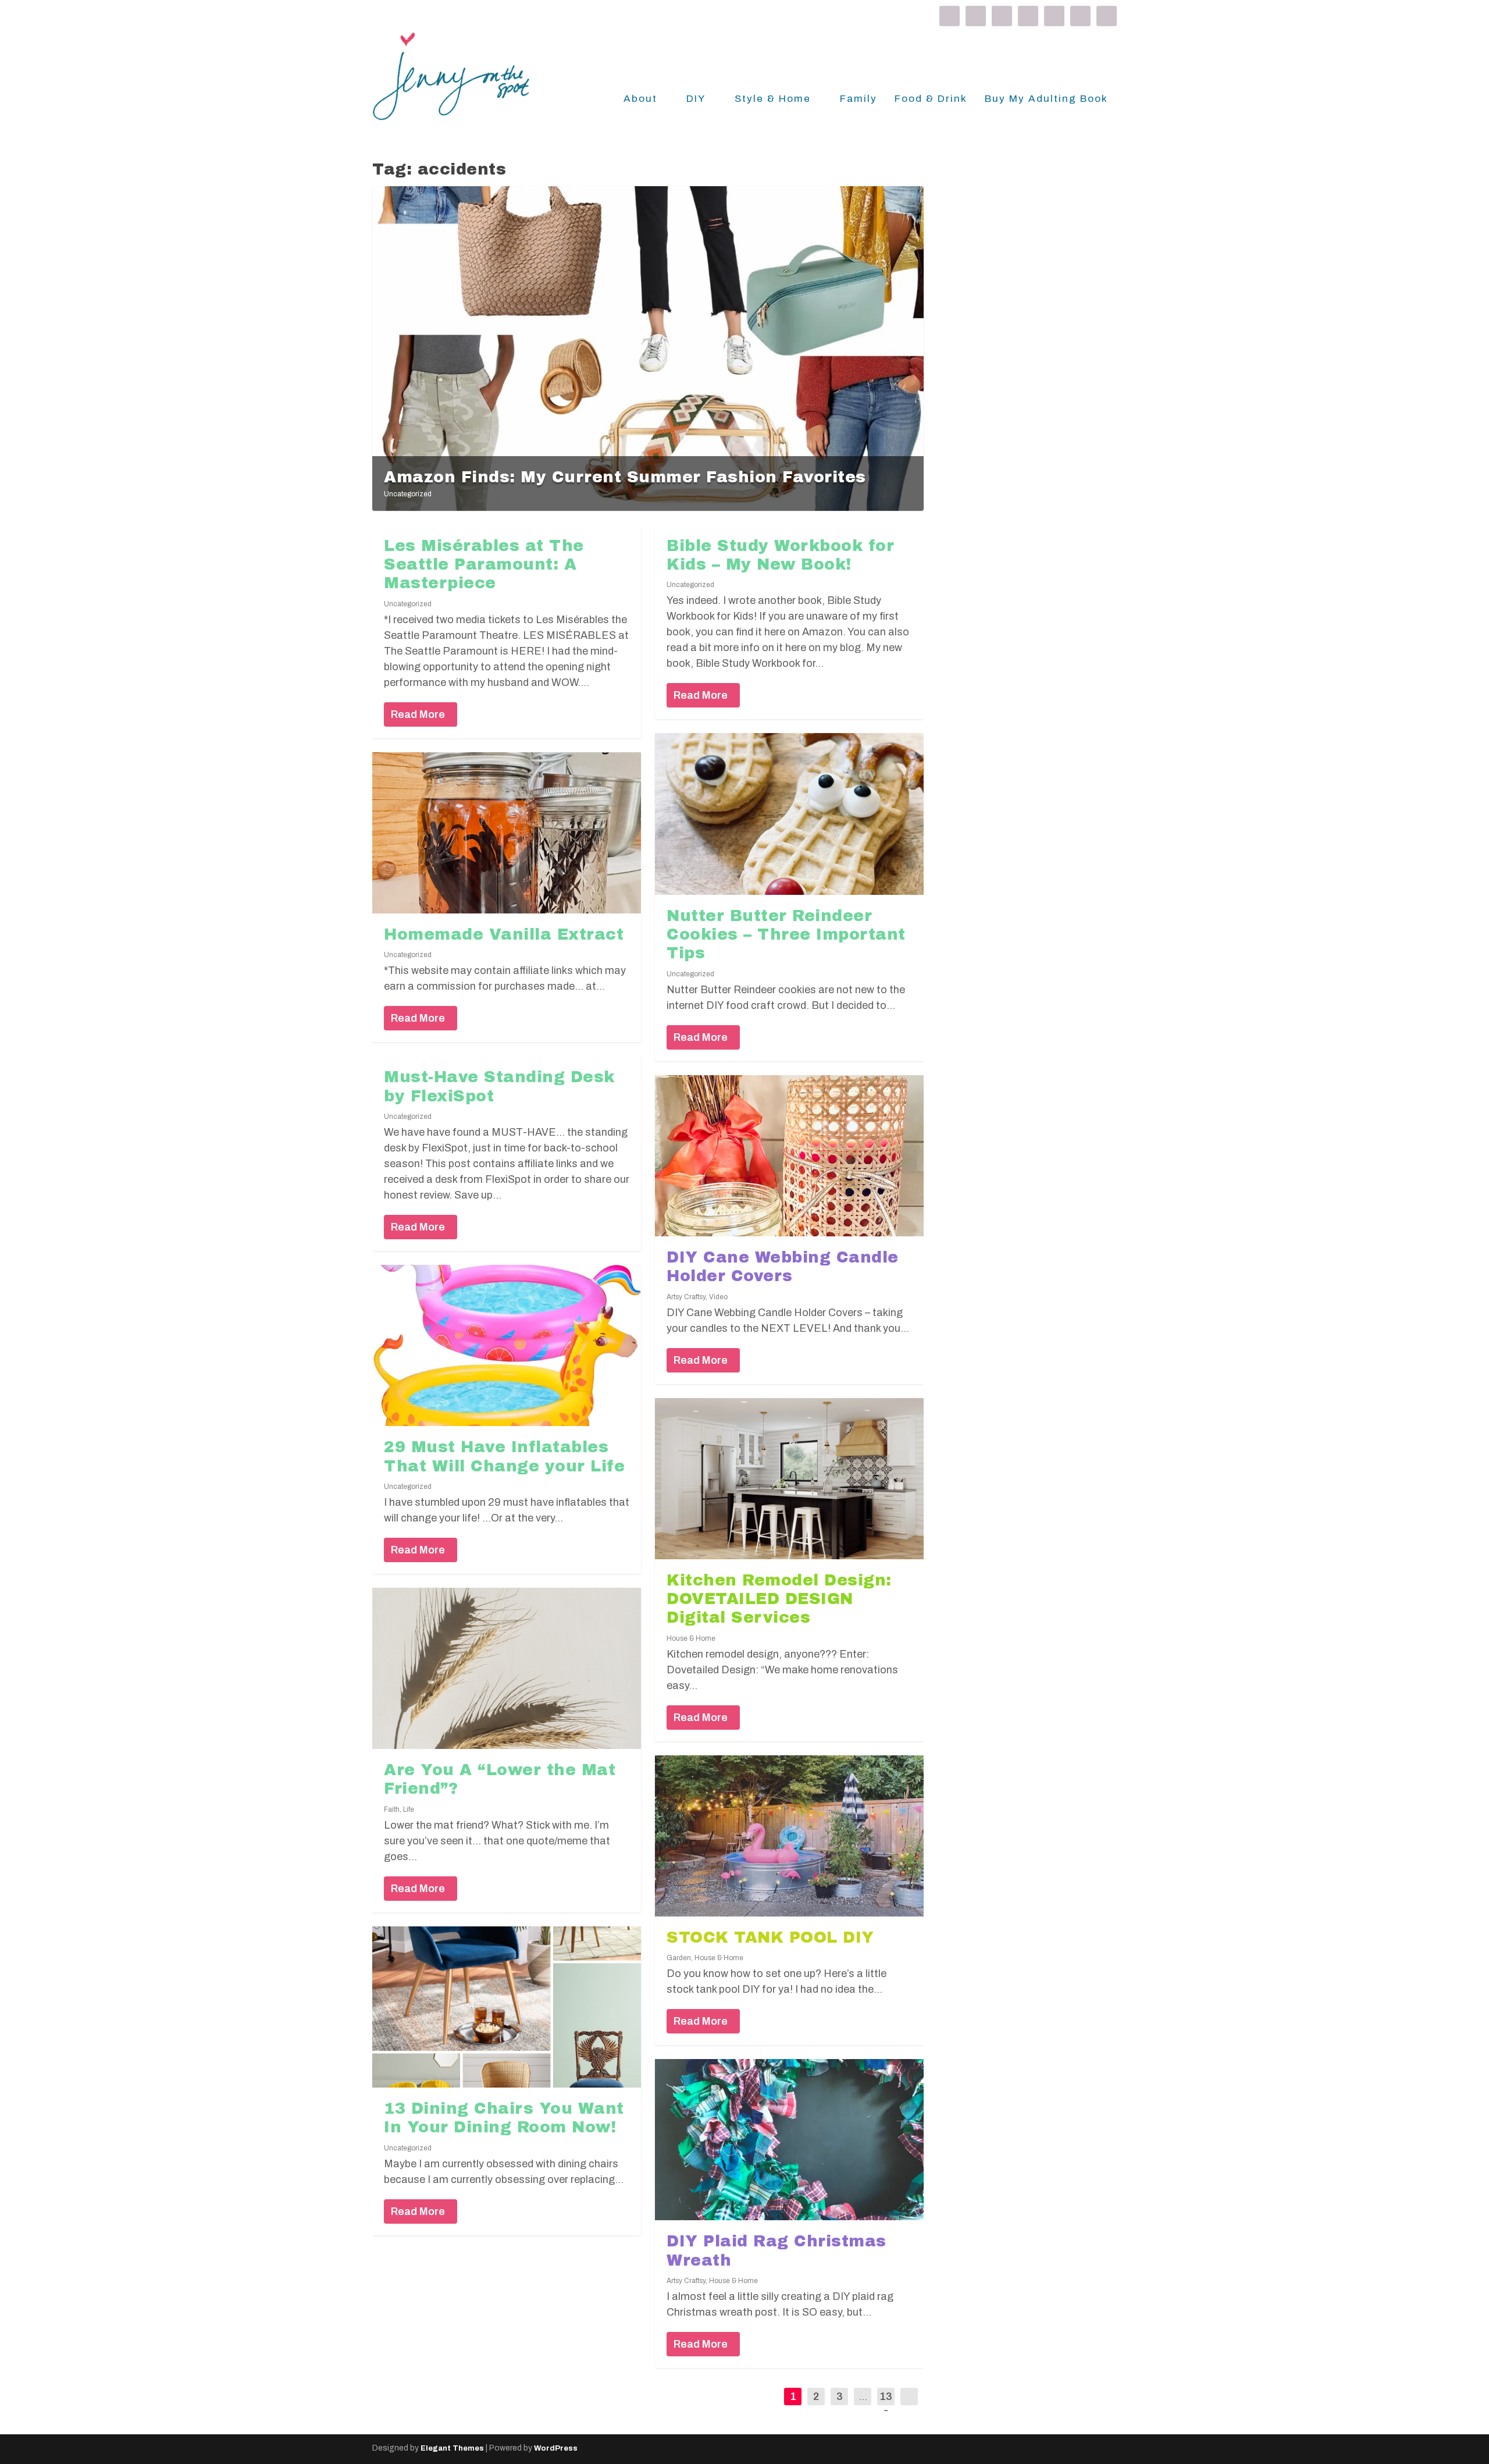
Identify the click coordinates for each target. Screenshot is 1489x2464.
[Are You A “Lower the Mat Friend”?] (507, 1668)
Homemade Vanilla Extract (504, 934)
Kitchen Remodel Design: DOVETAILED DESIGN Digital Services (779, 1599)
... (863, 2397)
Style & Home (773, 99)
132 (886, 2405)
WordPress (556, 2448)
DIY (696, 99)
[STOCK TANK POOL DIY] (789, 1836)
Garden (679, 1958)
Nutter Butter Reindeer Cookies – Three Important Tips (786, 935)
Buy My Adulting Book (1046, 99)
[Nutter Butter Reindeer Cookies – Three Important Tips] (789, 814)
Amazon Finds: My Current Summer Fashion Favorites (625, 477)
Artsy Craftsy (686, 1297)
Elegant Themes (452, 2448)
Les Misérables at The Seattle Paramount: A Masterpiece (484, 565)
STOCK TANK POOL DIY (770, 1937)
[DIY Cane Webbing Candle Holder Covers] (789, 1156)
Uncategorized (408, 494)
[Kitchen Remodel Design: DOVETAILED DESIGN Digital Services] (789, 1479)
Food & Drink (931, 99)
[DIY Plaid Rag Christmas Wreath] (789, 2140)
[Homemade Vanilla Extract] (507, 833)
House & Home (691, 1638)
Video (718, 1297)
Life (409, 1809)
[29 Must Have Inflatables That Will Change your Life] (507, 1345)
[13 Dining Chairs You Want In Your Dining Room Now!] (507, 2007)
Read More (418, 714)
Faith (392, 1809)
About (640, 99)
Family (859, 99)
